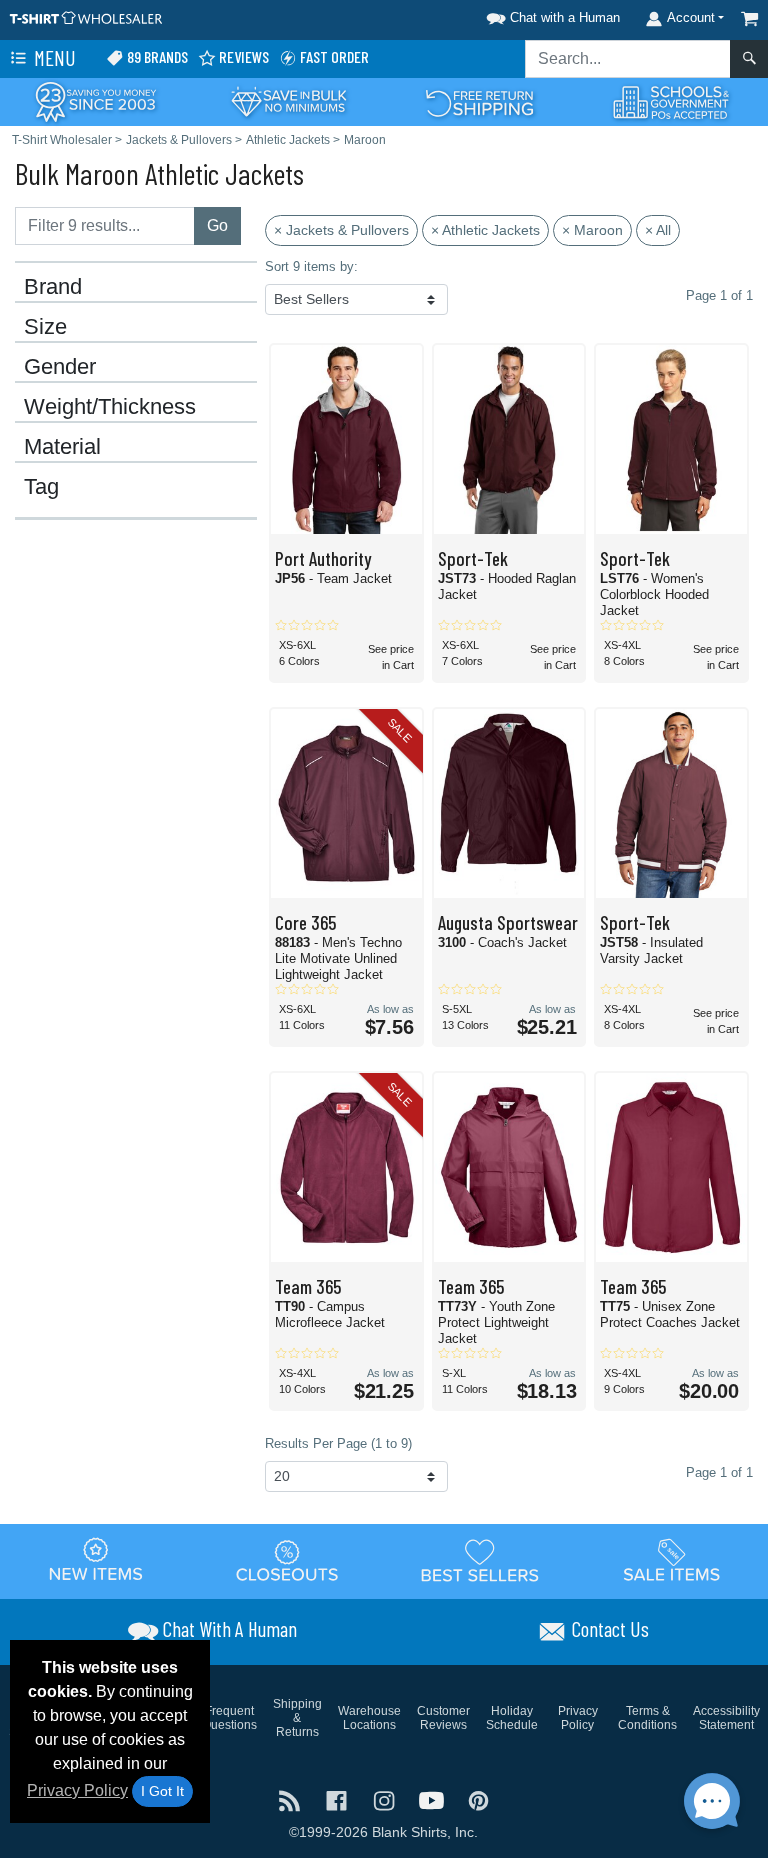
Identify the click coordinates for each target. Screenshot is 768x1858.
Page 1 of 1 (719, 1472)
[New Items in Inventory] (96, 1561)
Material (62, 447)
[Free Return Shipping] (480, 100)
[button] (550, 14)
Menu (53, 57)
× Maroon (592, 230)
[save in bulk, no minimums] (288, 100)
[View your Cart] (750, 18)
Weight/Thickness (110, 407)
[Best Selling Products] (480, 1561)
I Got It (162, 1791)
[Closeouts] (288, 1561)
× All (658, 230)
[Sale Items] (672, 1561)
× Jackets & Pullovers (341, 230)
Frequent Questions (229, 1718)
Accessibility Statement (726, 1718)
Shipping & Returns (297, 1718)
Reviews (242, 56)
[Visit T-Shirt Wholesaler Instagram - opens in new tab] (385, 1799)
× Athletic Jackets (485, 230)
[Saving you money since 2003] (96, 100)
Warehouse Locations (369, 1718)
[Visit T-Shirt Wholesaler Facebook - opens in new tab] (338, 1799)
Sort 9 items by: (311, 266)
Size (45, 327)
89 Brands (156, 56)
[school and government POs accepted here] (672, 102)
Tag (41, 487)
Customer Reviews (443, 1718)
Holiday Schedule (512, 1718)
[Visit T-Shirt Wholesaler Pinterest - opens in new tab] (478, 1799)
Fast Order (333, 56)
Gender (60, 367)
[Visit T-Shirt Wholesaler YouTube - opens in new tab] (433, 1799)
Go (217, 225)
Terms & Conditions (647, 1718)
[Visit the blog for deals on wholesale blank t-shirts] (291, 1799)
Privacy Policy (77, 1790)
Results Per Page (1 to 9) (338, 1443)
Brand (53, 287)
